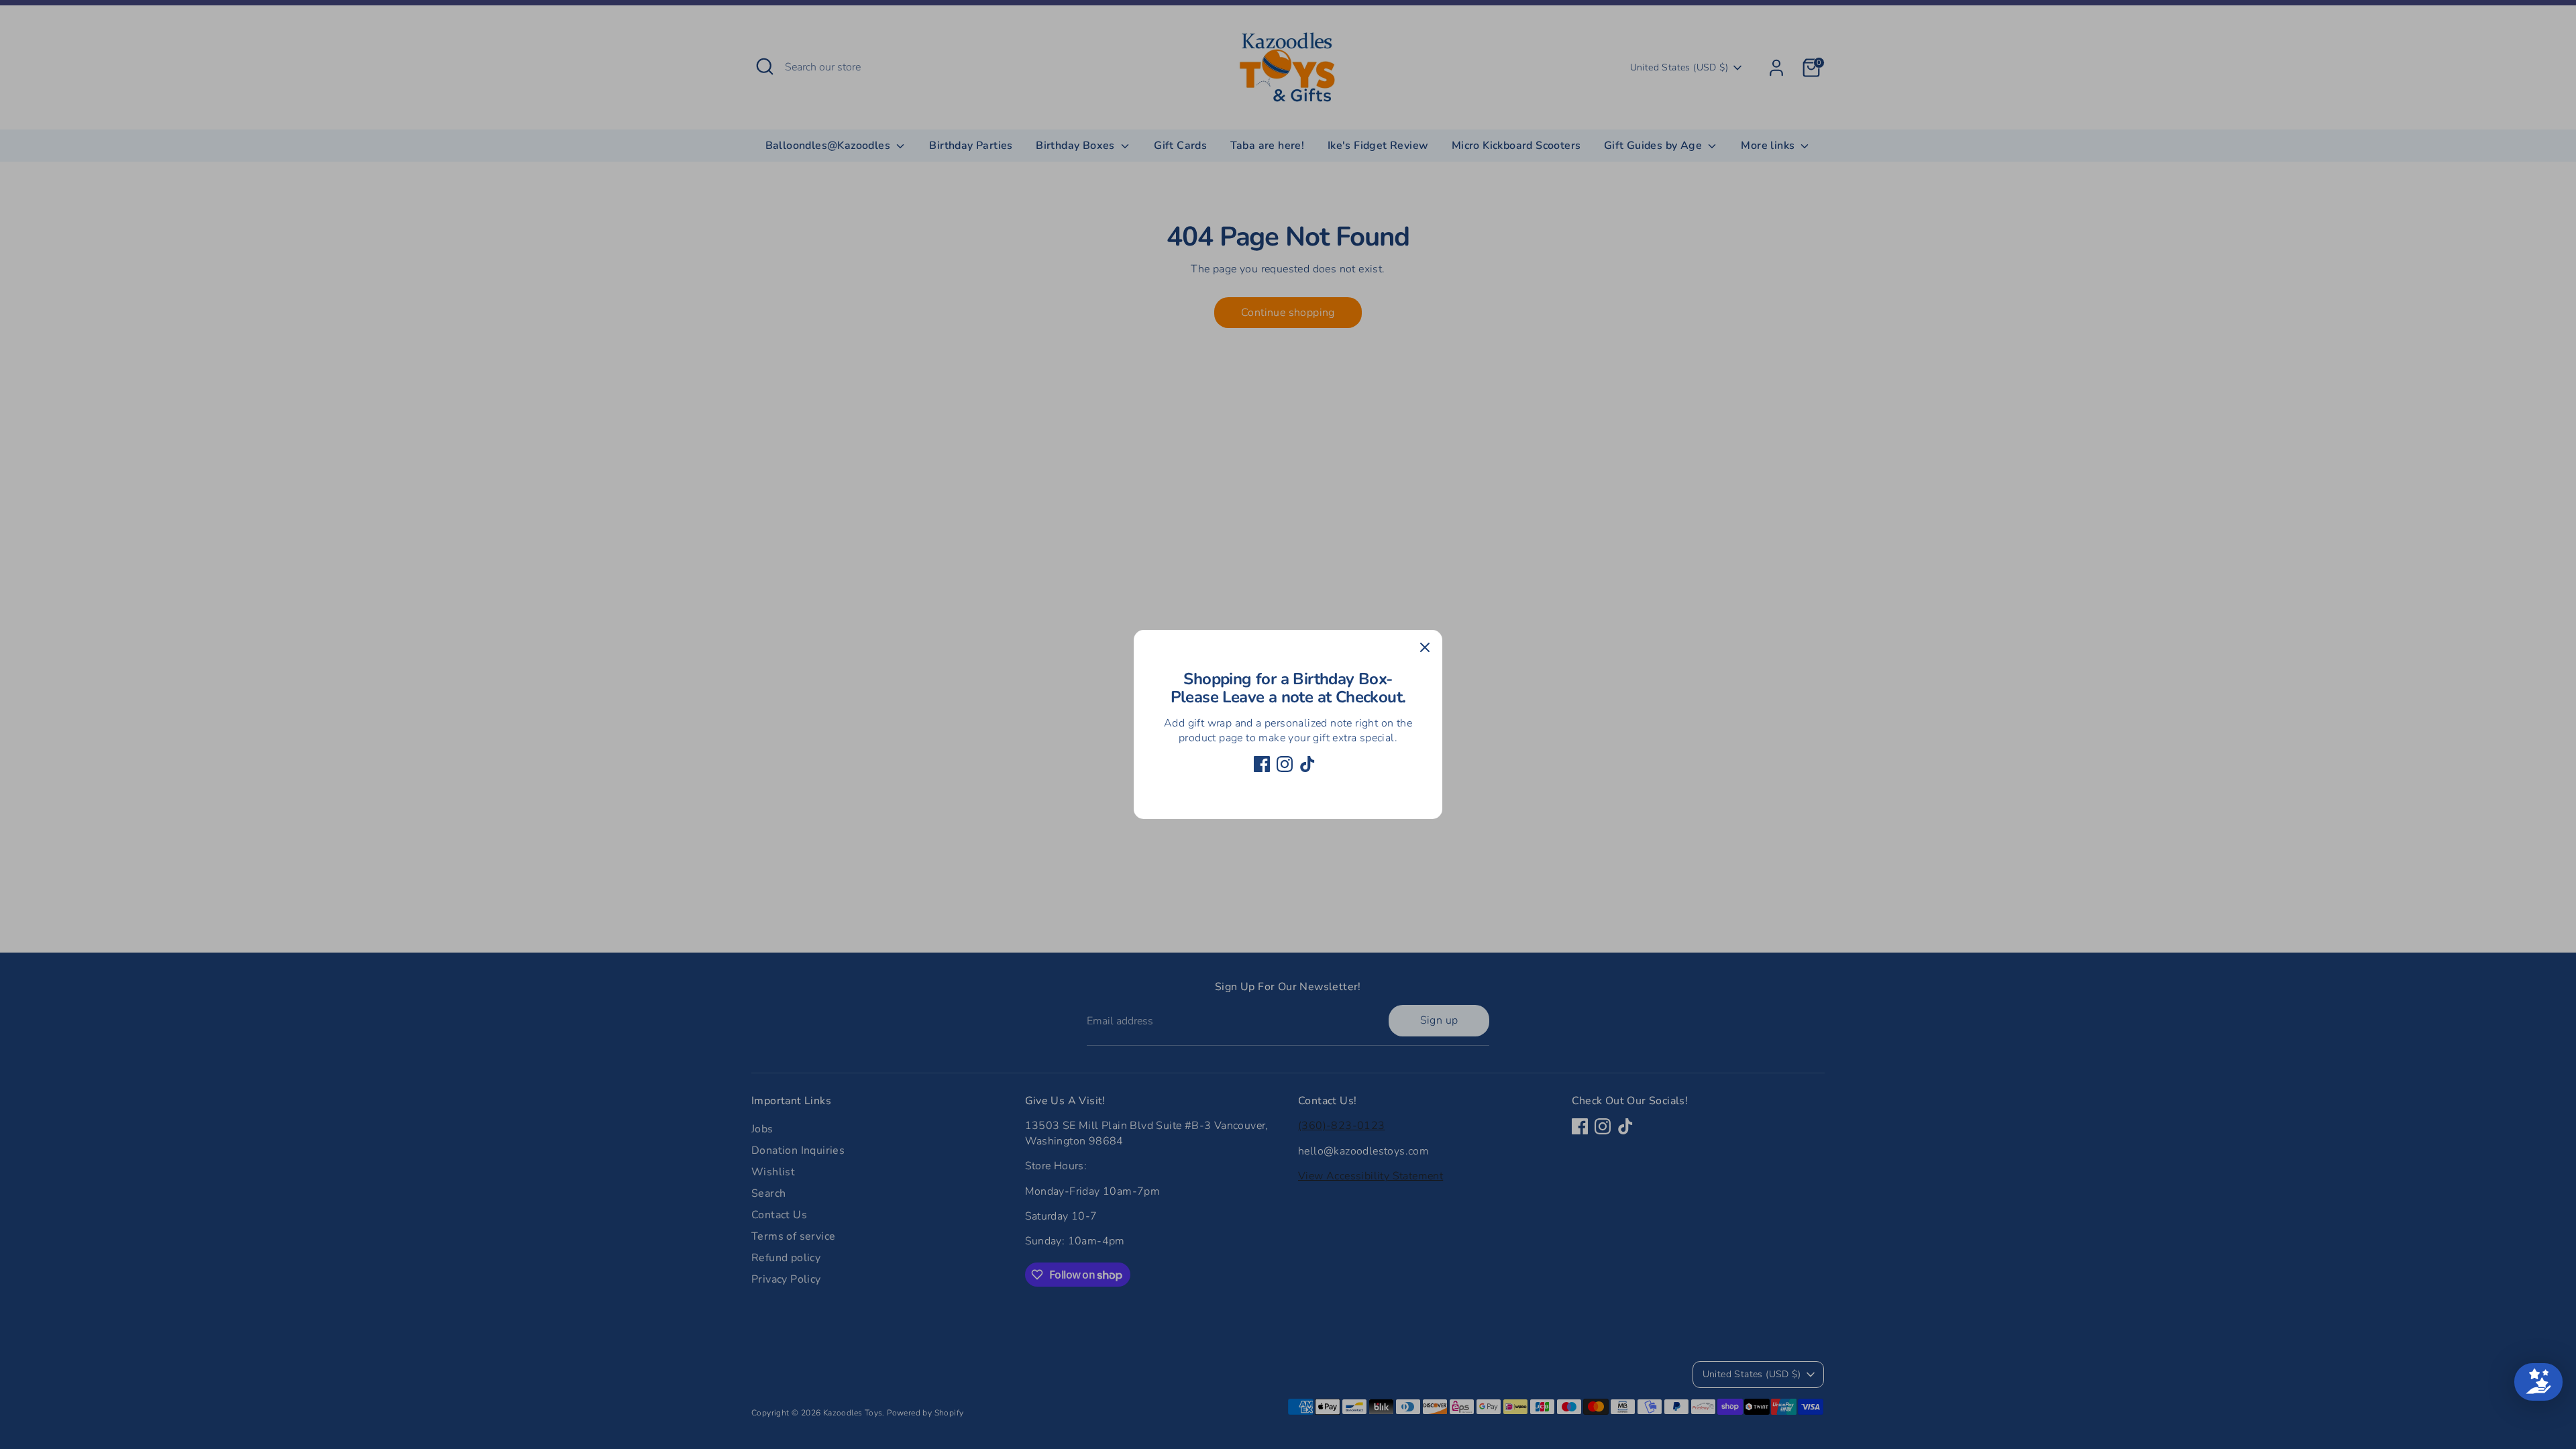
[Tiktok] (1307, 764)
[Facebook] (1262, 764)
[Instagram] (1285, 764)
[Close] (1425, 647)
